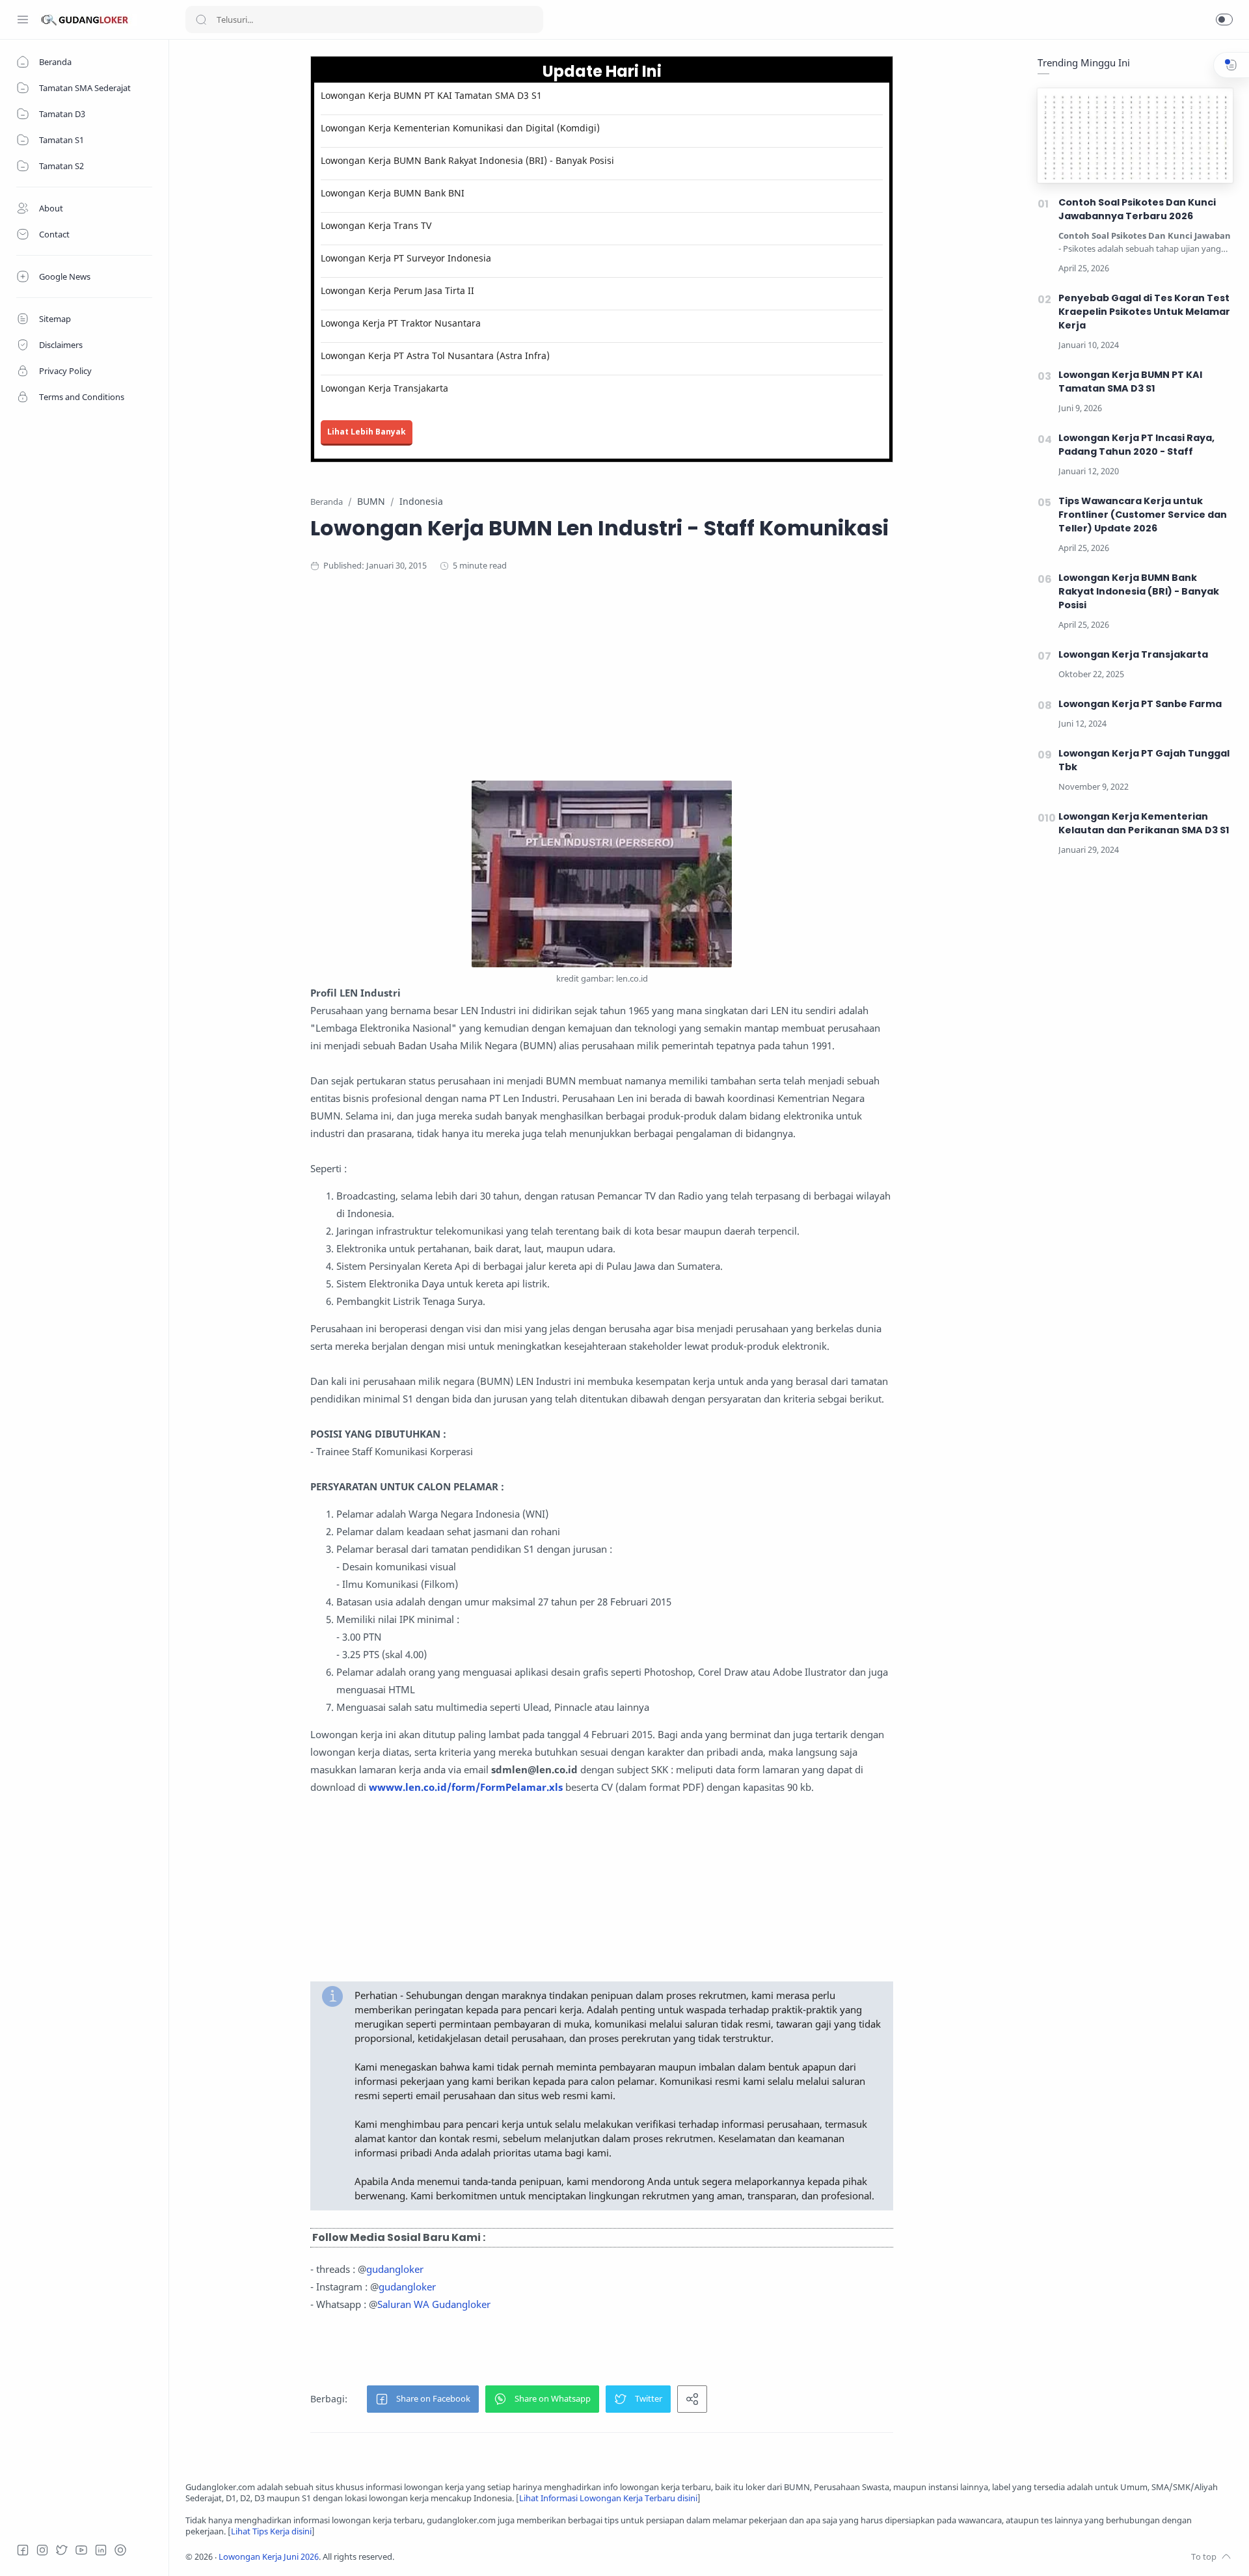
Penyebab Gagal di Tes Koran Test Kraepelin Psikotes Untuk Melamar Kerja (1144, 312)
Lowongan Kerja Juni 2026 (269, 2557)
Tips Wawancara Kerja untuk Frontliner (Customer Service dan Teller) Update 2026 (1143, 515)
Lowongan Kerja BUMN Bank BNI (393, 193)
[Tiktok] (120, 2550)
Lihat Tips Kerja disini (271, 2531)
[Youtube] (81, 2550)
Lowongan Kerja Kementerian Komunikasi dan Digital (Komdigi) (460, 128)
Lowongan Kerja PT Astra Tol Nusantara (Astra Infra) (435, 356)
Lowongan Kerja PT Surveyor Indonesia (406, 258)
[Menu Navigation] (23, 20)
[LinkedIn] (101, 2550)
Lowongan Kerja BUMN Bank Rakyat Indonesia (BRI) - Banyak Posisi (467, 160)
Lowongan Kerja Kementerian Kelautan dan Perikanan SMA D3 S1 (1144, 823)
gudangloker (395, 2269)
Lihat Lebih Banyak (367, 432)
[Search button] (201, 20)
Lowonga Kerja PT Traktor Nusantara (401, 323)
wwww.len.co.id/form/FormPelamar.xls (466, 1787)
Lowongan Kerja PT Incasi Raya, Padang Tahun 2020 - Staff (1136, 445)
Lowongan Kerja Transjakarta (384, 388)
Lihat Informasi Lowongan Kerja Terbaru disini (608, 2498)
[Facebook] (23, 2550)
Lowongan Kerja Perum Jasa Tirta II (397, 290)
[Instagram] (42, 2550)
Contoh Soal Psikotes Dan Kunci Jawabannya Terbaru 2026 (1137, 209)
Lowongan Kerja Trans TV (376, 225)
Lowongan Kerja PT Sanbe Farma (1140, 704)
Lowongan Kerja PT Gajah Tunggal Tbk (1144, 760)
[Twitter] (62, 2550)
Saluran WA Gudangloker (434, 2304)
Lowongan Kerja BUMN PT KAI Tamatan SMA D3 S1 (431, 95)
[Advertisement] (602, 690)
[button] (1224, 20)
